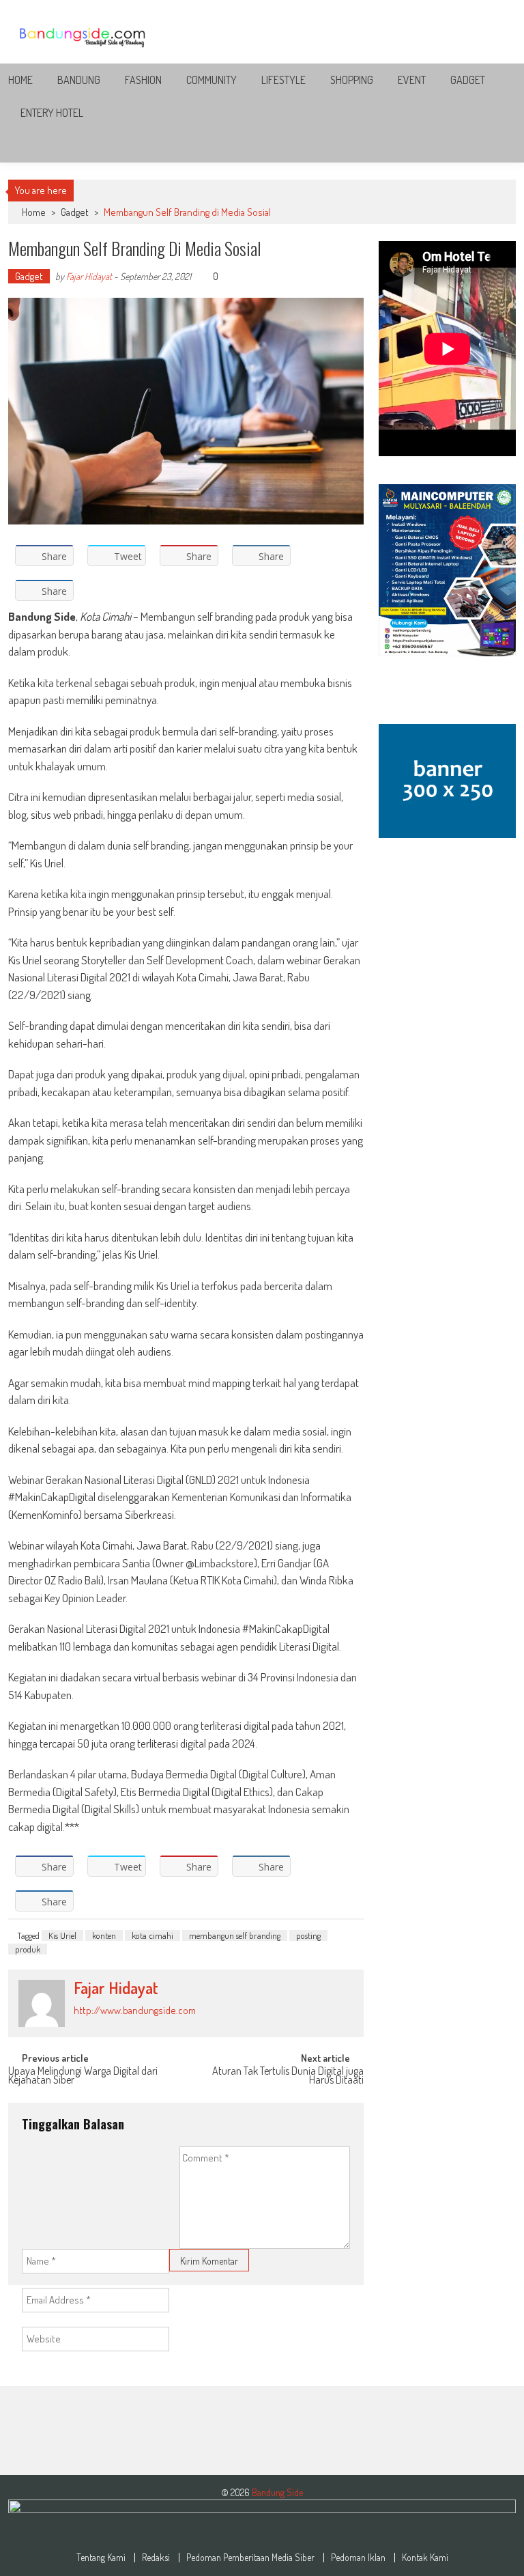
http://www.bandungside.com (135, 2010)
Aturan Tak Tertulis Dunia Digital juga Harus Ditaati (288, 2076)
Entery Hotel (52, 113)
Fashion (143, 80)
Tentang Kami (101, 2558)
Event (412, 80)
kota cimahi (152, 1935)
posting (308, 1935)
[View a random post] (495, 146)
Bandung (79, 80)
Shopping (352, 80)
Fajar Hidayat (89, 276)
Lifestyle (283, 80)
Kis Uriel (62, 1935)
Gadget (468, 80)
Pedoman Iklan (358, 2558)
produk (28, 1949)
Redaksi (156, 2558)
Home (20, 80)
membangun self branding (235, 1935)
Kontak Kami (425, 2558)
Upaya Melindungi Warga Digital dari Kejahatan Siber (83, 2076)
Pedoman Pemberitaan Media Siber (250, 2558)
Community (212, 80)
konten (104, 1935)
